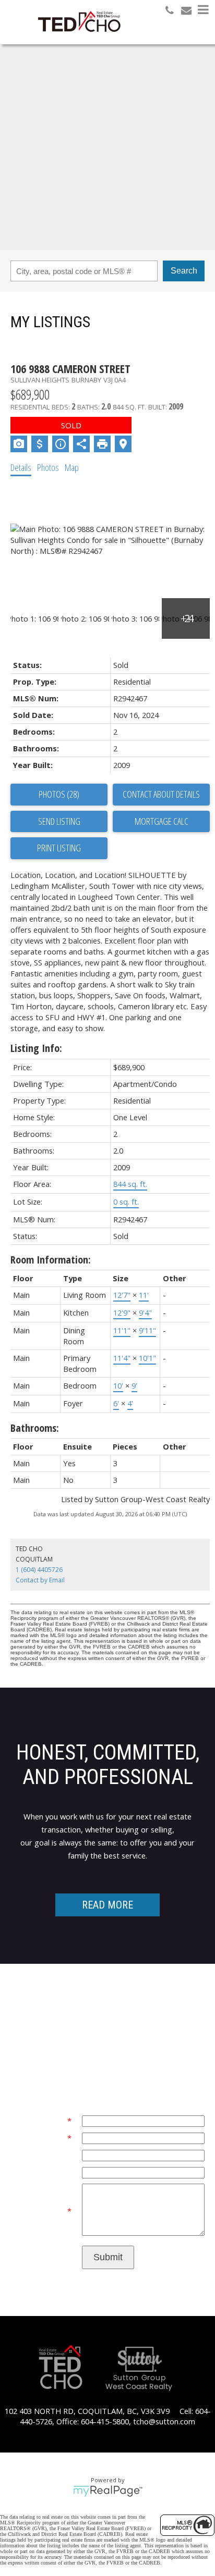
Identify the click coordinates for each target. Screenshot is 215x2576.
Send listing (59, 821)
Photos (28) (59, 794)
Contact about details (161, 794)
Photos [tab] (48, 467)
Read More (107, 1905)
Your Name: (46, 2138)
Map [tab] (72, 467)
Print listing (59, 848)
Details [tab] (21, 467)
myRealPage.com (108, 2491)
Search (184, 271)
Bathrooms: (35, 1428)
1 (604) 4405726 (39, 1570)
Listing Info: (36, 1048)
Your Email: (47, 2121)
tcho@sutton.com (164, 2421)
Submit (108, 2257)
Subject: (58, 2172)
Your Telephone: (43, 2155)
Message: (50, 2211)
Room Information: (51, 1260)
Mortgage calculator (161, 822)
